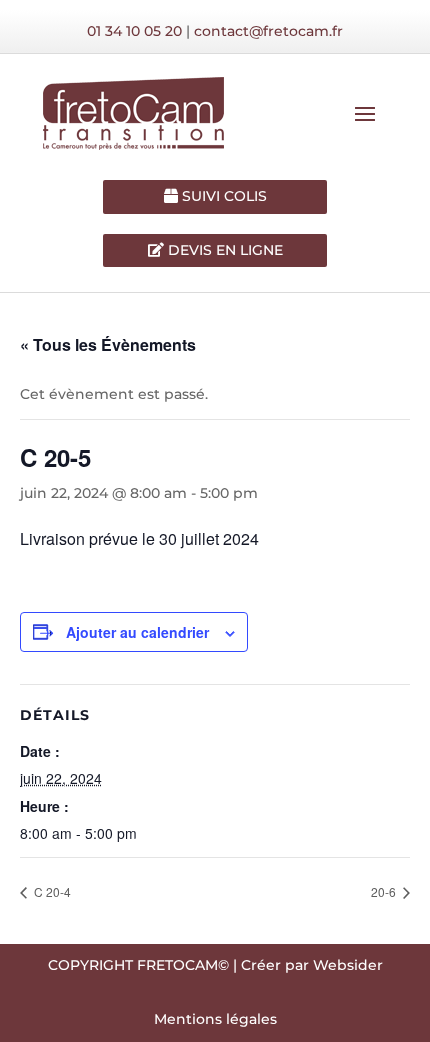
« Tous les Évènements (108, 344)
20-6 (385, 891)
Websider (348, 965)
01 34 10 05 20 (134, 31)
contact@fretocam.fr (268, 31)
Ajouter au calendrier (137, 632)
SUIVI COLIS (222, 196)
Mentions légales (215, 1019)
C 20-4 (51, 891)
